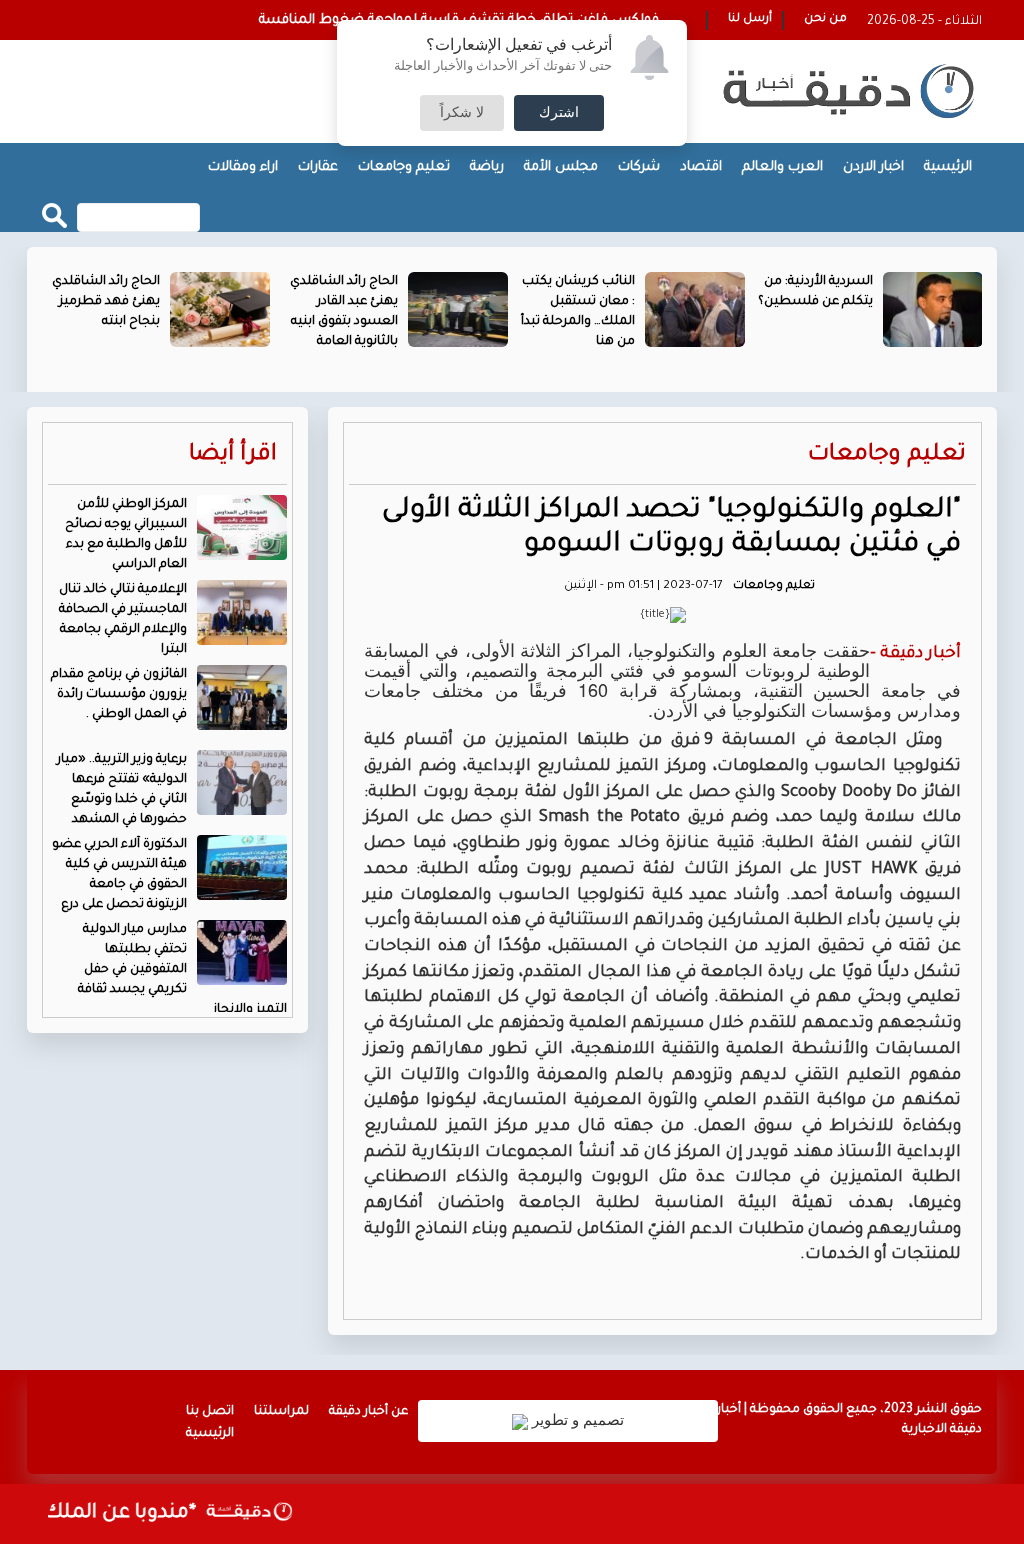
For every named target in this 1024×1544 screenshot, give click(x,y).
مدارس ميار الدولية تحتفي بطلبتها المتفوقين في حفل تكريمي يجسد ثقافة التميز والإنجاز (182, 970)
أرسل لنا (750, 19)
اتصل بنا (210, 1412)
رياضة (487, 167)
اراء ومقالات (243, 167)
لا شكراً (462, 113)
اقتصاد (701, 167)
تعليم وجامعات (404, 167)
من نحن (825, 19)
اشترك (559, 113)
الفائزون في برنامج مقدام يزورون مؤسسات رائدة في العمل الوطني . (119, 695)
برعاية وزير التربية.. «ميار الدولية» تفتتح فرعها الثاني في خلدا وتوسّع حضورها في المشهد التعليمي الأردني (172, 800)
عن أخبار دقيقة (368, 1412)
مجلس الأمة (561, 167)
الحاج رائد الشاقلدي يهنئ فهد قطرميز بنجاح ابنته (106, 302)
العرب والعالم (782, 167)
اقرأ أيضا (233, 455)
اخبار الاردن (873, 167)
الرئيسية (948, 167)
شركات (639, 167)
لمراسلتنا (281, 1412)
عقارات (318, 167)
